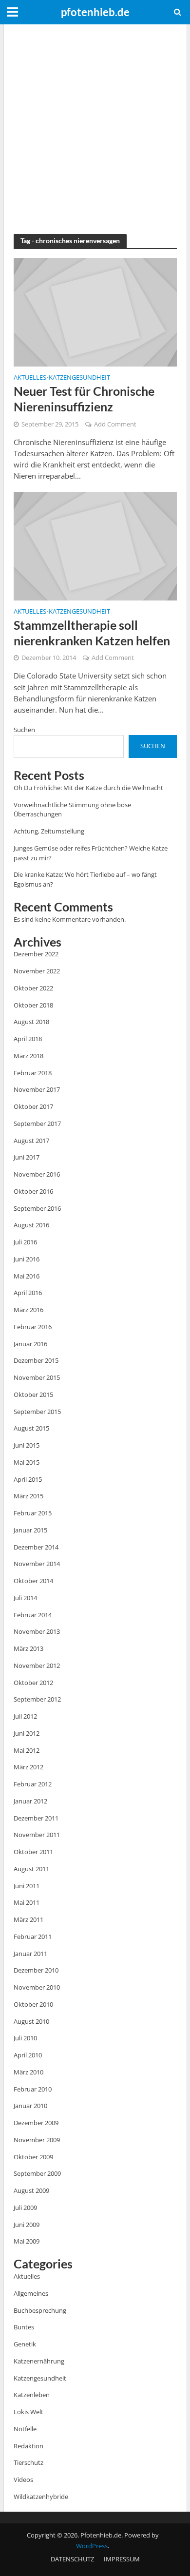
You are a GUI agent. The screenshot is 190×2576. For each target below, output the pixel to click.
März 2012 (28, 1767)
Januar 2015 (30, 1530)
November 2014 (37, 1564)
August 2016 (31, 1225)
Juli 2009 (25, 2208)
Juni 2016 (27, 1259)
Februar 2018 (33, 1073)
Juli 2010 (25, 2038)
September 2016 (37, 1208)
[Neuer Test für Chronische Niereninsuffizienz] (95, 311)
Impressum (122, 2559)
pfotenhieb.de (95, 12)
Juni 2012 (27, 1733)
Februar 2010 (33, 2089)
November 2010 (37, 1987)
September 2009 (37, 2173)
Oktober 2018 (33, 1005)
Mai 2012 (27, 1750)
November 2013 (37, 1631)
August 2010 (31, 2021)
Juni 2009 (27, 2225)
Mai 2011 (27, 1902)
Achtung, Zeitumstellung (49, 831)
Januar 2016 (30, 1344)
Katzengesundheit (79, 378)
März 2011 (28, 1919)
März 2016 (28, 1310)
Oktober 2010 (33, 2004)
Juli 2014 (25, 1598)
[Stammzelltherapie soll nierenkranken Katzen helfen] (95, 545)
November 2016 (37, 1174)
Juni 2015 (27, 1445)
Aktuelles (30, 378)
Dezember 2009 (36, 2123)
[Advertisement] (95, 129)
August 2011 (31, 1869)
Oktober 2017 (33, 1106)
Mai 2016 (27, 1276)
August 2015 (31, 1428)
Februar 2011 (33, 1937)
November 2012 (37, 1666)
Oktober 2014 (33, 1581)
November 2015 (37, 1377)
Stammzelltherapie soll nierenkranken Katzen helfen (92, 633)
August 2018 (31, 1022)
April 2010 (28, 2055)
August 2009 (31, 2190)
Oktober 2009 (33, 2157)
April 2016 (28, 1293)
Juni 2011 (27, 1886)
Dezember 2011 (36, 1818)
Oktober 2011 (33, 1852)
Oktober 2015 (33, 1395)
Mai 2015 (27, 1462)
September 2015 (37, 1412)
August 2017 (31, 1141)
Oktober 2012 (33, 1683)
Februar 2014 (33, 1615)
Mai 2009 (27, 2241)
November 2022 (37, 971)
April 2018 (28, 1039)
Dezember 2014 (36, 1547)
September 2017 (37, 1123)
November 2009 (37, 2140)
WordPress (92, 2546)
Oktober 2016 (33, 1191)
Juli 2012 (25, 1716)
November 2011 (37, 1835)
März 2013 (28, 1648)
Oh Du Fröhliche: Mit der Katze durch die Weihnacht (88, 788)
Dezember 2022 (36, 954)
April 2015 (28, 1479)
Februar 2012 (33, 1784)
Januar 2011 (30, 1954)
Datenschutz (72, 2559)
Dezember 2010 (36, 1970)
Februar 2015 (33, 1513)
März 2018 (28, 1056)
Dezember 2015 (36, 1360)
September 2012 (37, 1699)
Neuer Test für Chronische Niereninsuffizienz (84, 399)
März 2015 (28, 1496)
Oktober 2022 (33, 988)
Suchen (24, 730)
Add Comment (115, 424)
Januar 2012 (30, 1801)
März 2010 (28, 2072)
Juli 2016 (25, 1242)
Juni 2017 (27, 1157)
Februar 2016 (33, 1327)
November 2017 (37, 1089)
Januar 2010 (30, 2106)
